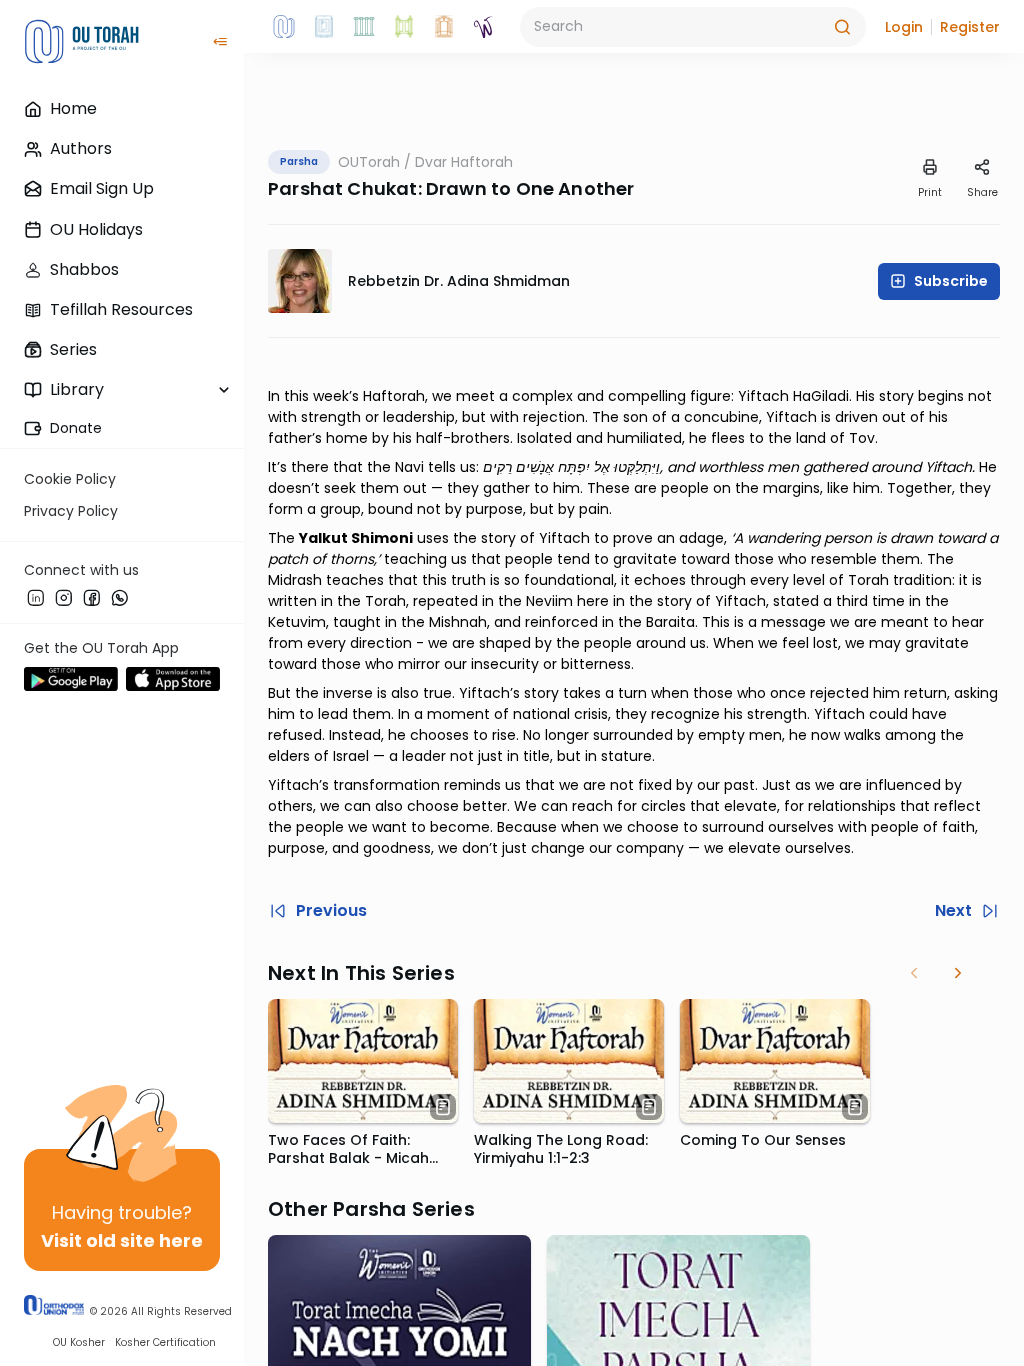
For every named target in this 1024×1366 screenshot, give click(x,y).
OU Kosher (79, 1342)
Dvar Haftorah (464, 162)
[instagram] (64, 597)
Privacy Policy (71, 511)
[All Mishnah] (324, 27)
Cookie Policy (70, 479)
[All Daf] (444, 27)
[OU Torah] (284, 27)
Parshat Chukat (343, 188)
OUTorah (369, 162)
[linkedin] (36, 597)
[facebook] (92, 597)
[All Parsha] (404, 27)
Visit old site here (122, 1240)
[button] (904, 27)
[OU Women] (484, 27)
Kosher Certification (165, 1342)
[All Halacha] (364, 27)
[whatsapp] (120, 597)
